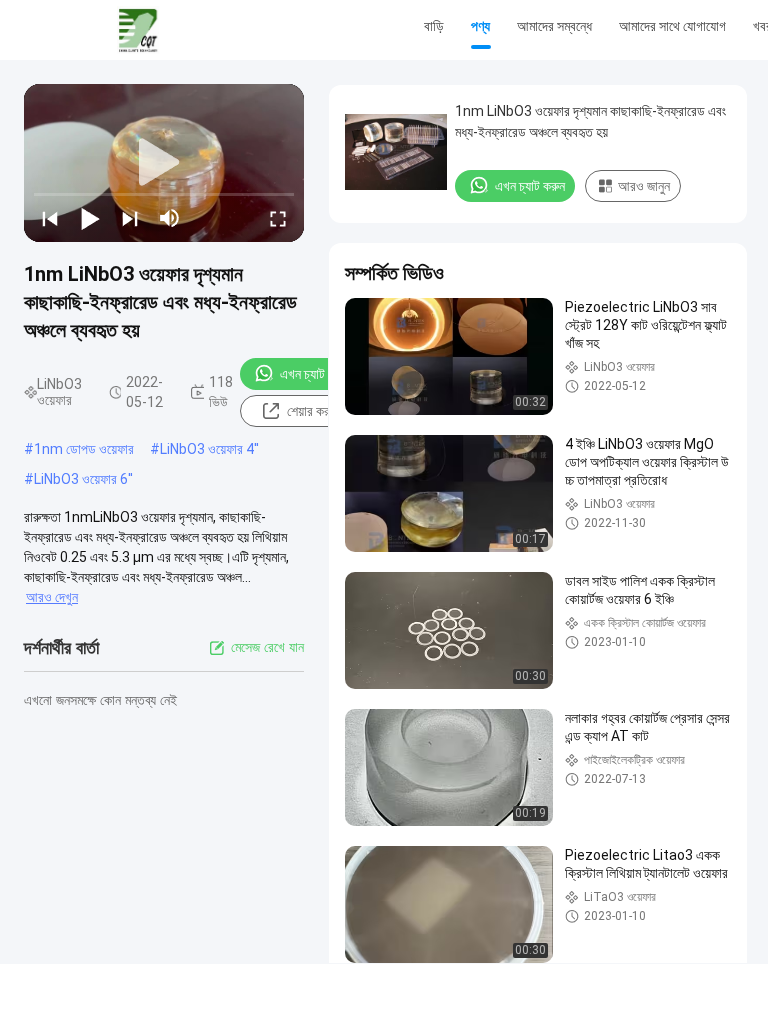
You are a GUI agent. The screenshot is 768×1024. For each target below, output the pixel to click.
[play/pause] (90, 218)
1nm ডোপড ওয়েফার (84, 449)
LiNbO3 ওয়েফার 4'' (209, 449)
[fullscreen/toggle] (278, 218)
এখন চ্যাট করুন (315, 374)
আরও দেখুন (52, 597)
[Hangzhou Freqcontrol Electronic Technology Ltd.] (138, 30)
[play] (164, 163)
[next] (130, 218)
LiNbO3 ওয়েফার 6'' (83, 479)
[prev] (50, 218)
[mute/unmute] (170, 218)
